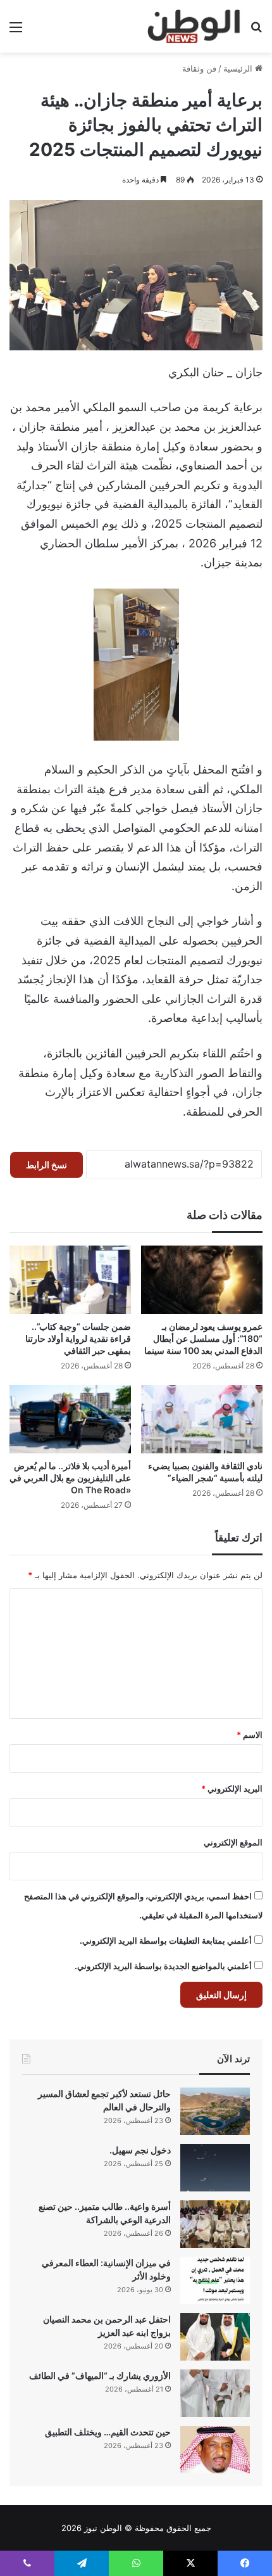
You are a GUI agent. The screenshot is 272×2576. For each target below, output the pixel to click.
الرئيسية (239, 68)
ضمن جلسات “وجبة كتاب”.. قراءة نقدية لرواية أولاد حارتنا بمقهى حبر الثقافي (78, 1338)
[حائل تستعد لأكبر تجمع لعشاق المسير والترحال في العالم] (215, 2111)
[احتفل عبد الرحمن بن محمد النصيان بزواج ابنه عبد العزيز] (215, 2337)
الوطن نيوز (103, 2528)
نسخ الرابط (46, 1165)
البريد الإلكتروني (232, 1789)
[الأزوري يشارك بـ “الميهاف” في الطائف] (215, 2393)
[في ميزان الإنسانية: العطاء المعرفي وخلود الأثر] (215, 2280)
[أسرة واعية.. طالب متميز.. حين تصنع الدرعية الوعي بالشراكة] (215, 2224)
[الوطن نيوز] (193, 26)
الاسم (250, 1735)
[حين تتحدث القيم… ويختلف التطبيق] (215, 2450)
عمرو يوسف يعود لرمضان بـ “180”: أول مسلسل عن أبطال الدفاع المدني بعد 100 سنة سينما (203, 1338)
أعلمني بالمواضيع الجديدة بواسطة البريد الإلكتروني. (163, 1966)
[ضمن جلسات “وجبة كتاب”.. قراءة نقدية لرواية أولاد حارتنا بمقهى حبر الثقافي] (70, 1280)
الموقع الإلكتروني (233, 1842)
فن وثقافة (199, 68)
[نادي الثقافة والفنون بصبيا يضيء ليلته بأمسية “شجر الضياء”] (202, 1419)
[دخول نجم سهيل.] (215, 2168)
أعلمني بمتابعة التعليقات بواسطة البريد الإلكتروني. (166, 1941)
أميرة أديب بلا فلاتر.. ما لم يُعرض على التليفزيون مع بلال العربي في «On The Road (70, 1478)
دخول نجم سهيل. (140, 2150)
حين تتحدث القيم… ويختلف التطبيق (108, 2432)
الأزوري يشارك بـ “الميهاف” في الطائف (100, 2375)
